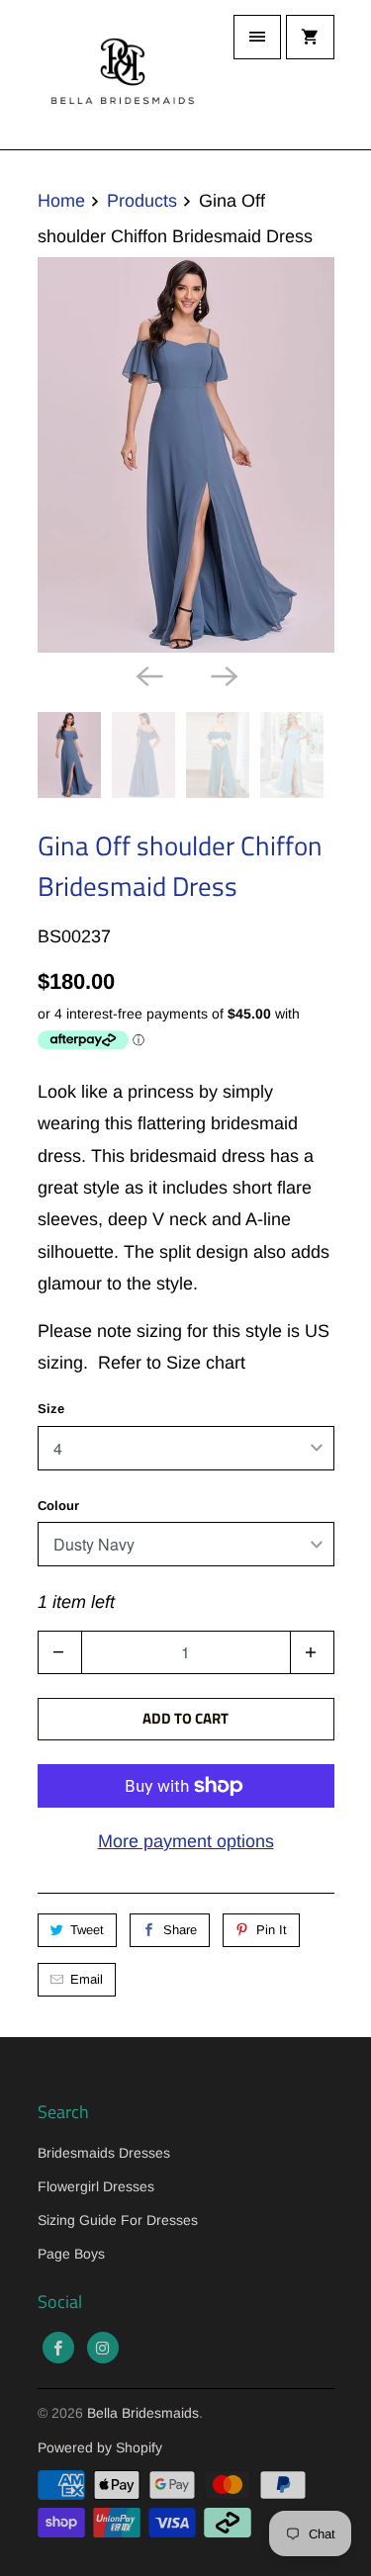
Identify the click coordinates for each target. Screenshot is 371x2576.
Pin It (272, 1930)
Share (180, 1930)
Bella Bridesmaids (143, 2413)
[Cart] (310, 37)
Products (142, 201)
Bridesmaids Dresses (104, 2153)
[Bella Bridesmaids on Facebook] (58, 2348)
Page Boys (71, 2254)
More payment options (186, 1841)
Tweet (87, 1930)
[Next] (224, 674)
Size (51, 1409)
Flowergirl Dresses (96, 2186)
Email (87, 1979)
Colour (58, 1506)
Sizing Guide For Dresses (118, 2220)
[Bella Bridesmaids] (117, 75)
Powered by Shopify (100, 2447)
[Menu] (257, 37)
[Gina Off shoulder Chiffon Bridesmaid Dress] (186, 455)
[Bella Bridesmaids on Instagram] (103, 2348)
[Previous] (148, 674)
